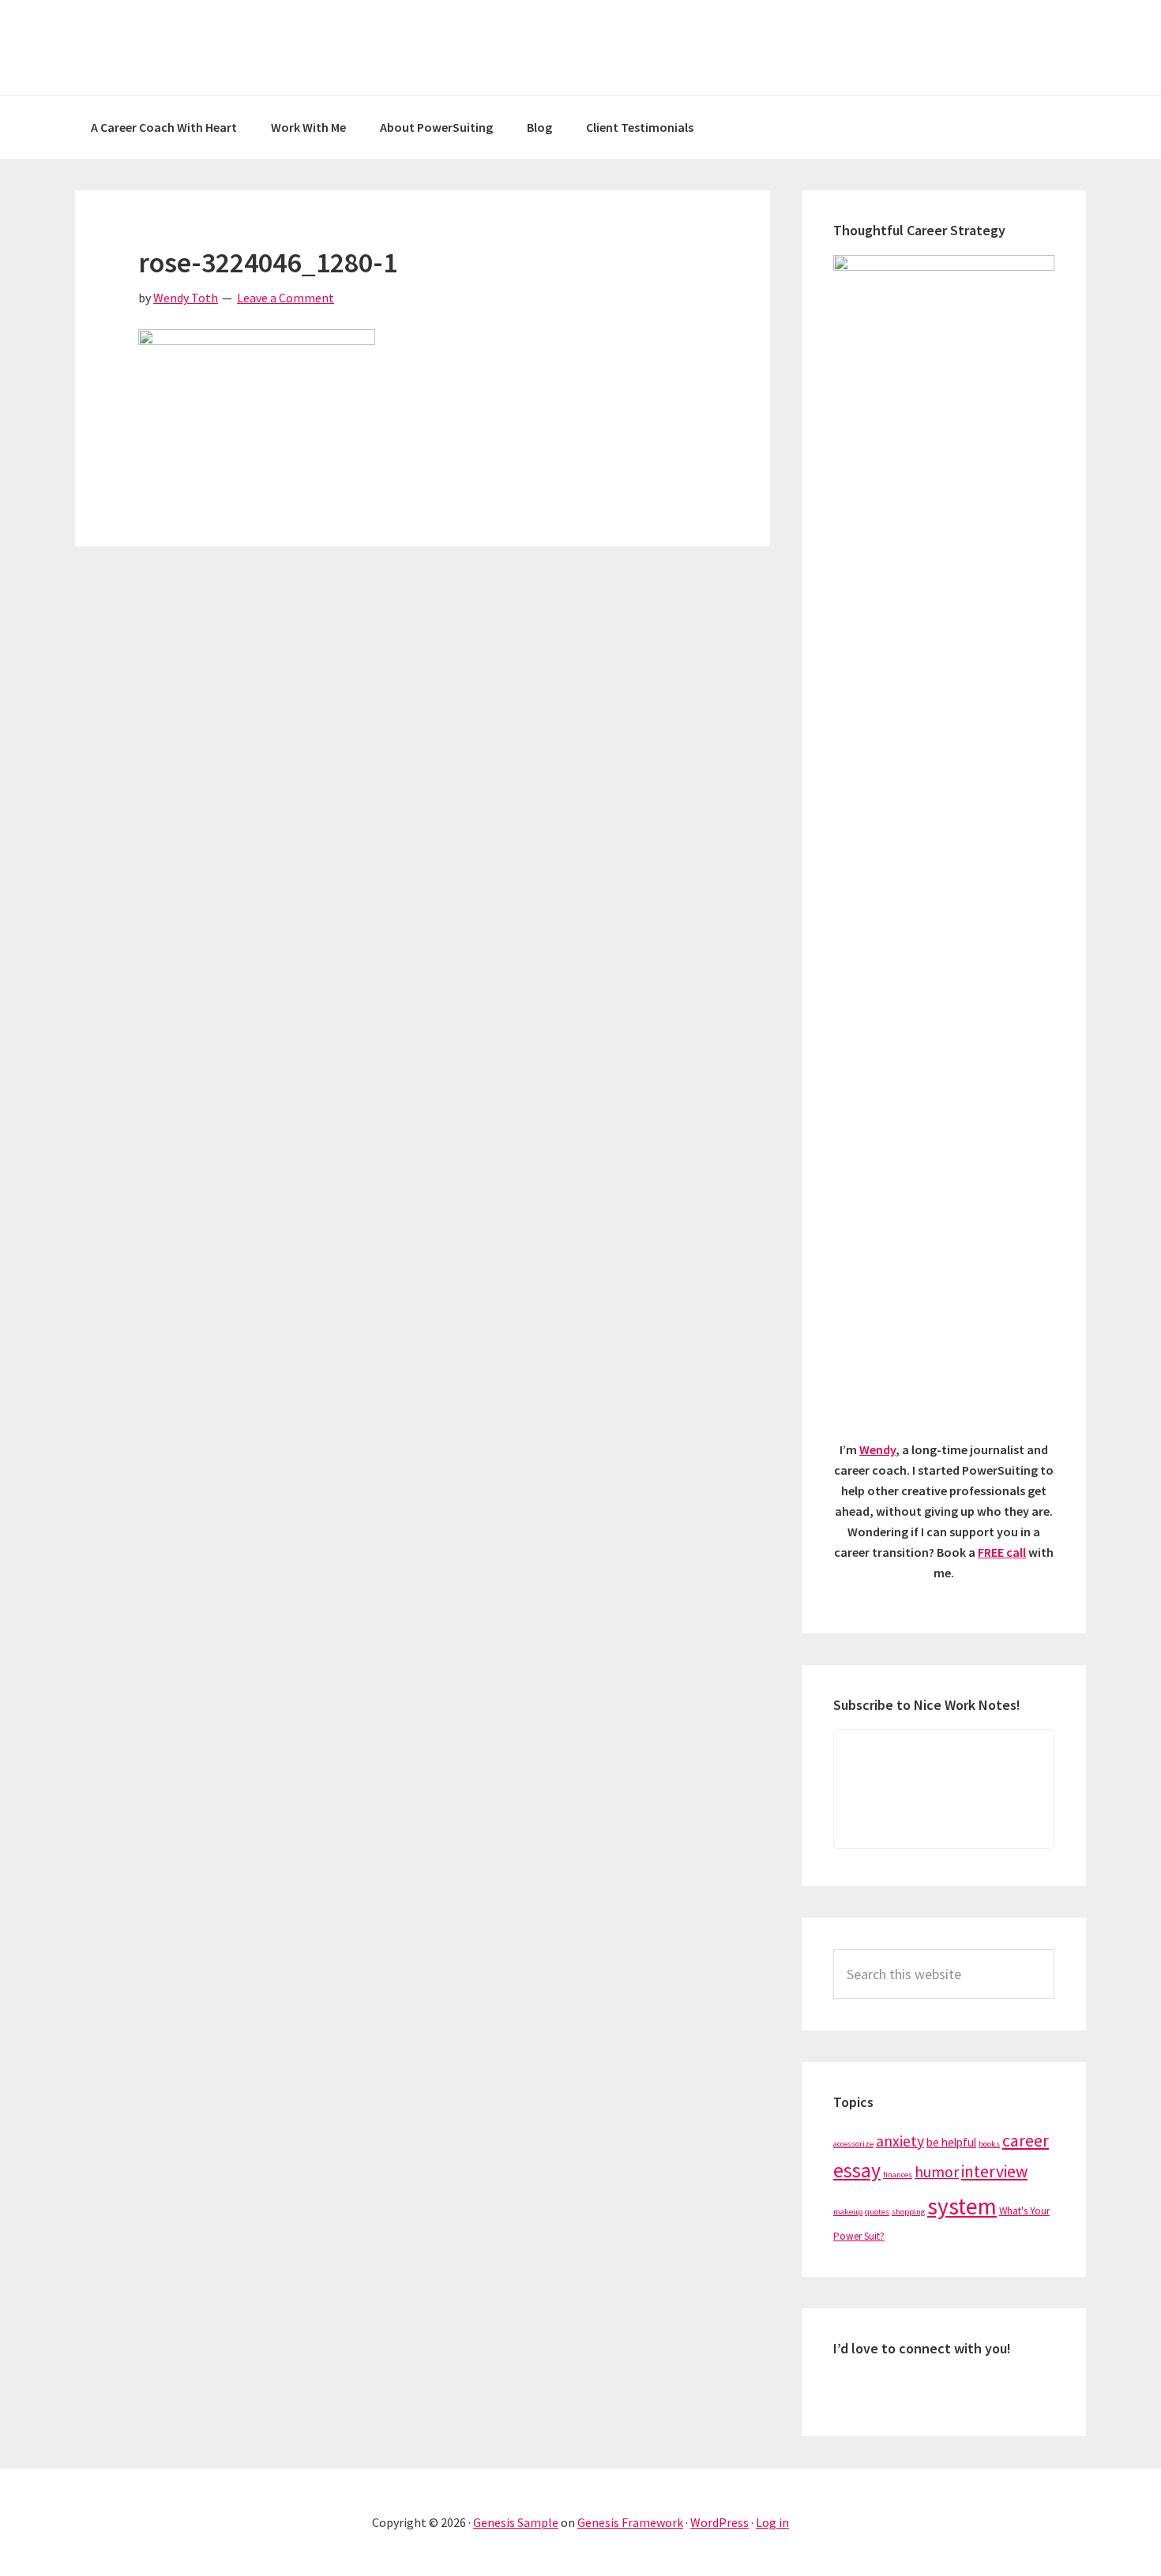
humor (937, 2172)
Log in (772, 2522)
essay (857, 2170)
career (1026, 2141)
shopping (908, 2212)
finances (898, 2175)
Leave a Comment (286, 298)
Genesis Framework (630, 2522)
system (962, 2206)
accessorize (853, 2144)
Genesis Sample (516, 2522)
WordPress (720, 2522)
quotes (877, 2212)
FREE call (1002, 1552)
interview (994, 2171)
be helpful (951, 2142)
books (989, 2144)
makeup (848, 2212)
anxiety (900, 2141)
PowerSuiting (580, 47)
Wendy (877, 1449)
